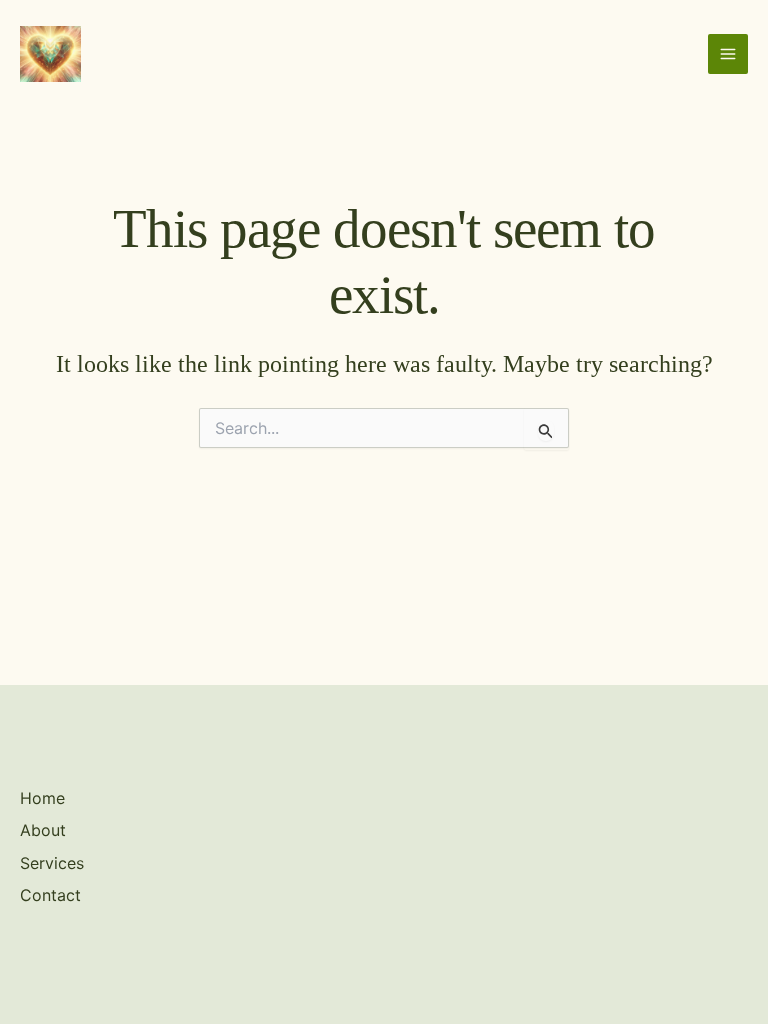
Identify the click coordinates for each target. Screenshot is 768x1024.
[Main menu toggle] (728, 54)
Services (52, 863)
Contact (50, 895)
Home (42, 798)
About (43, 830)
